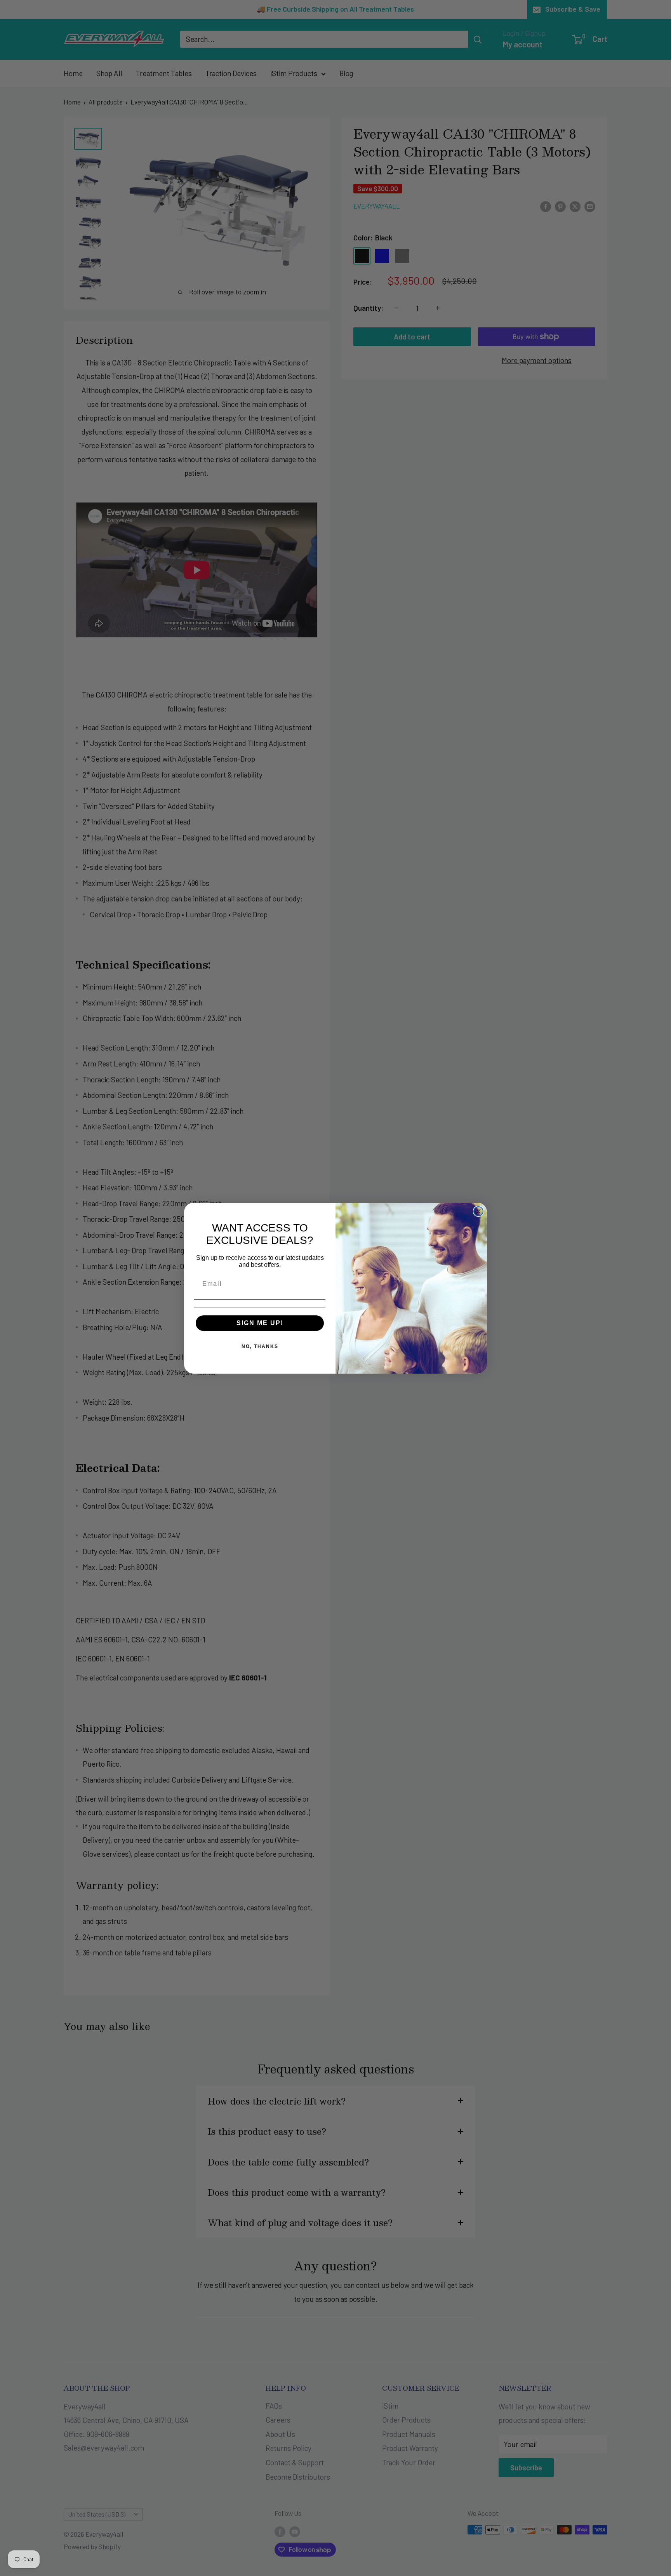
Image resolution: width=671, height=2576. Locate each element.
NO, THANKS (260, 1346)
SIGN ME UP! (260, 1323)
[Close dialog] (478, 1211)
